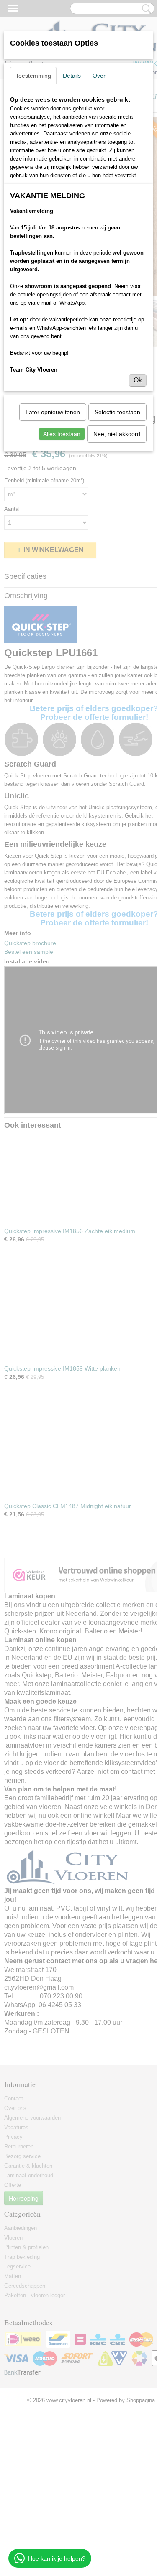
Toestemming (33, 76)
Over (99, 76)
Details (72, 76)
